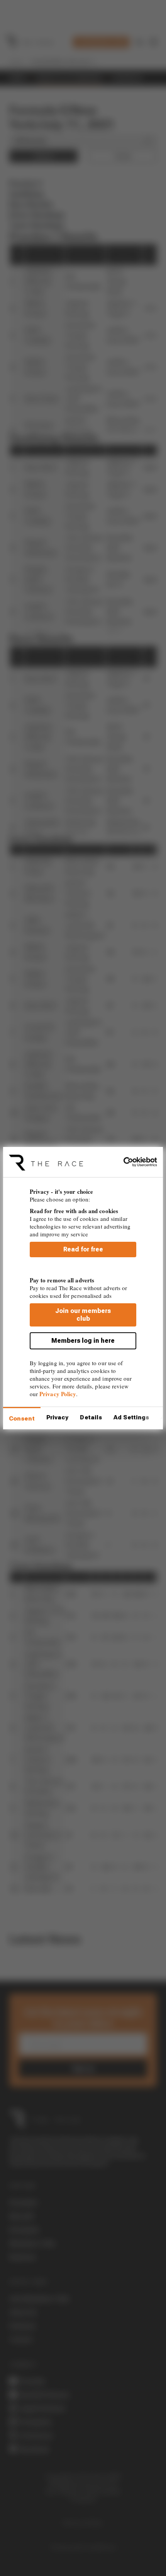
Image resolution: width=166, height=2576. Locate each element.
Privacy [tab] (58, 1417)
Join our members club (83, 1315)
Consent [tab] (22, 1419)
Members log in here (83, 1341)
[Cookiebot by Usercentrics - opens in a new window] (123, 1162)
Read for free (83, 1249)
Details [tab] (91, 1417)
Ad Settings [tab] (131, 1417)
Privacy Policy (58, 1394)
